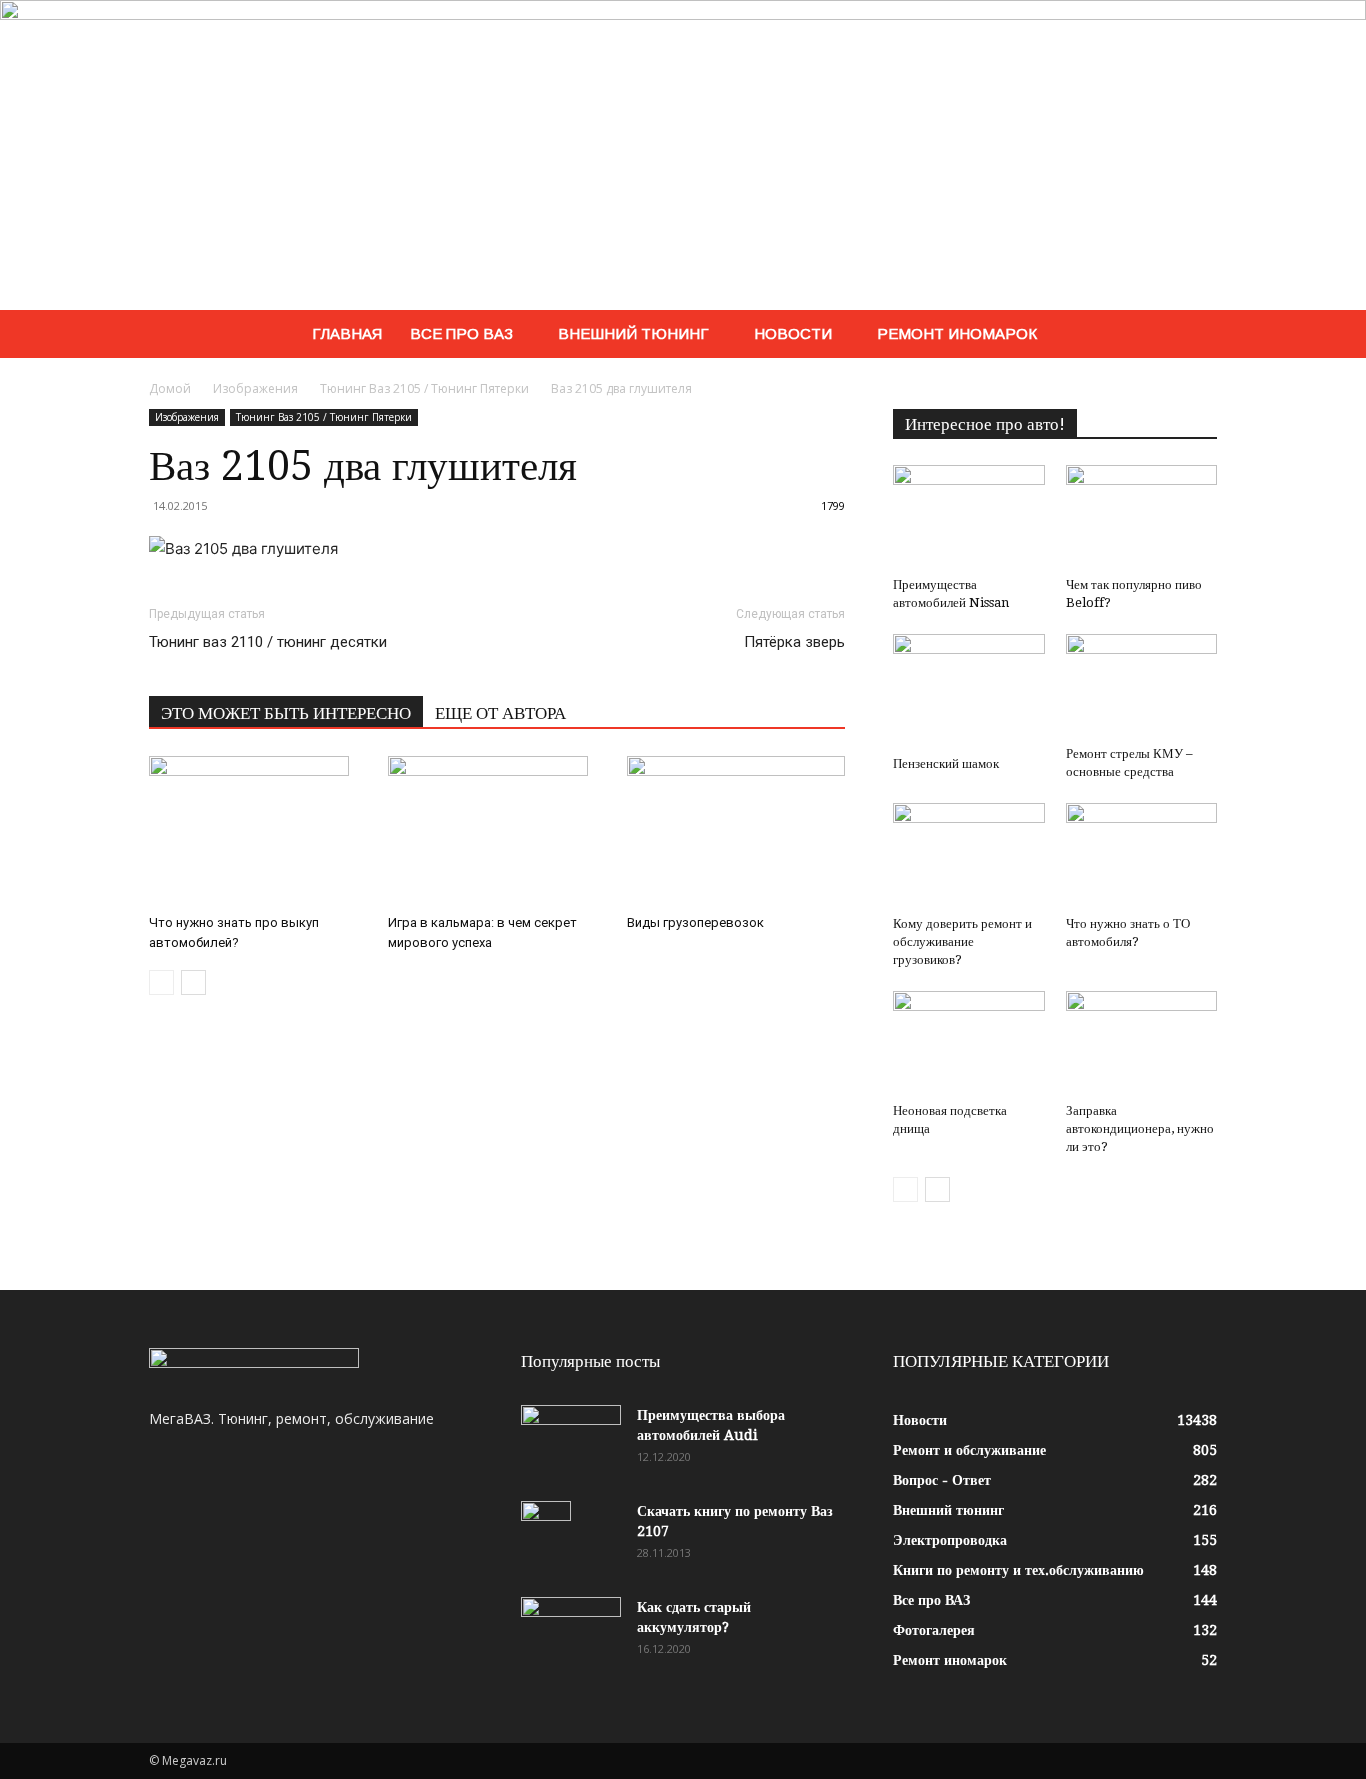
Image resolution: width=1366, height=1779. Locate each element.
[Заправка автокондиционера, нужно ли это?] (1142, 1043)
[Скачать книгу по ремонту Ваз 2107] (546, 1536)
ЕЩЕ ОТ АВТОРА (500, 713)
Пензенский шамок (946, 763)
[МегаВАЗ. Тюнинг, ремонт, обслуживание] (683, 155)
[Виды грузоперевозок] (736, 831)
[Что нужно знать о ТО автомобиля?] (1142, 855)
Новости (793, 333)
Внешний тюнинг (633, 333)
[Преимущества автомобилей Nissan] (969, 517)
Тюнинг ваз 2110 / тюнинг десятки (268, 642)
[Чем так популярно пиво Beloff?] (1142, 517)
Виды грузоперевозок (695, 922)
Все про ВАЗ (461, 333)
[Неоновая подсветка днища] (969, 1043)
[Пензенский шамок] (969, 691)
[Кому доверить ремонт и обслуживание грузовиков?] (969, 855)
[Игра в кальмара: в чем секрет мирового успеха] (497, 831)
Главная (347, 333)
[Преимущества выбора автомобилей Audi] (571, 1440)
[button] (1193, 335)
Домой (170, 388)
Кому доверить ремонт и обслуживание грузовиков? (962, 941)
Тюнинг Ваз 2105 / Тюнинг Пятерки (424, 388)
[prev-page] (161, 982)
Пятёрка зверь (794, 642)
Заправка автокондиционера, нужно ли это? (1140, 1128)
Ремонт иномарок (957, 333)
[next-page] (193, 982)
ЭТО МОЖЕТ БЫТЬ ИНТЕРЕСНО (286, 713)
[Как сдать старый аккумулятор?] (571, 1632)
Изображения (255, 388)
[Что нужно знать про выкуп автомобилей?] (258, 831)
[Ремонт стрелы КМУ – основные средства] (1142, 686)
